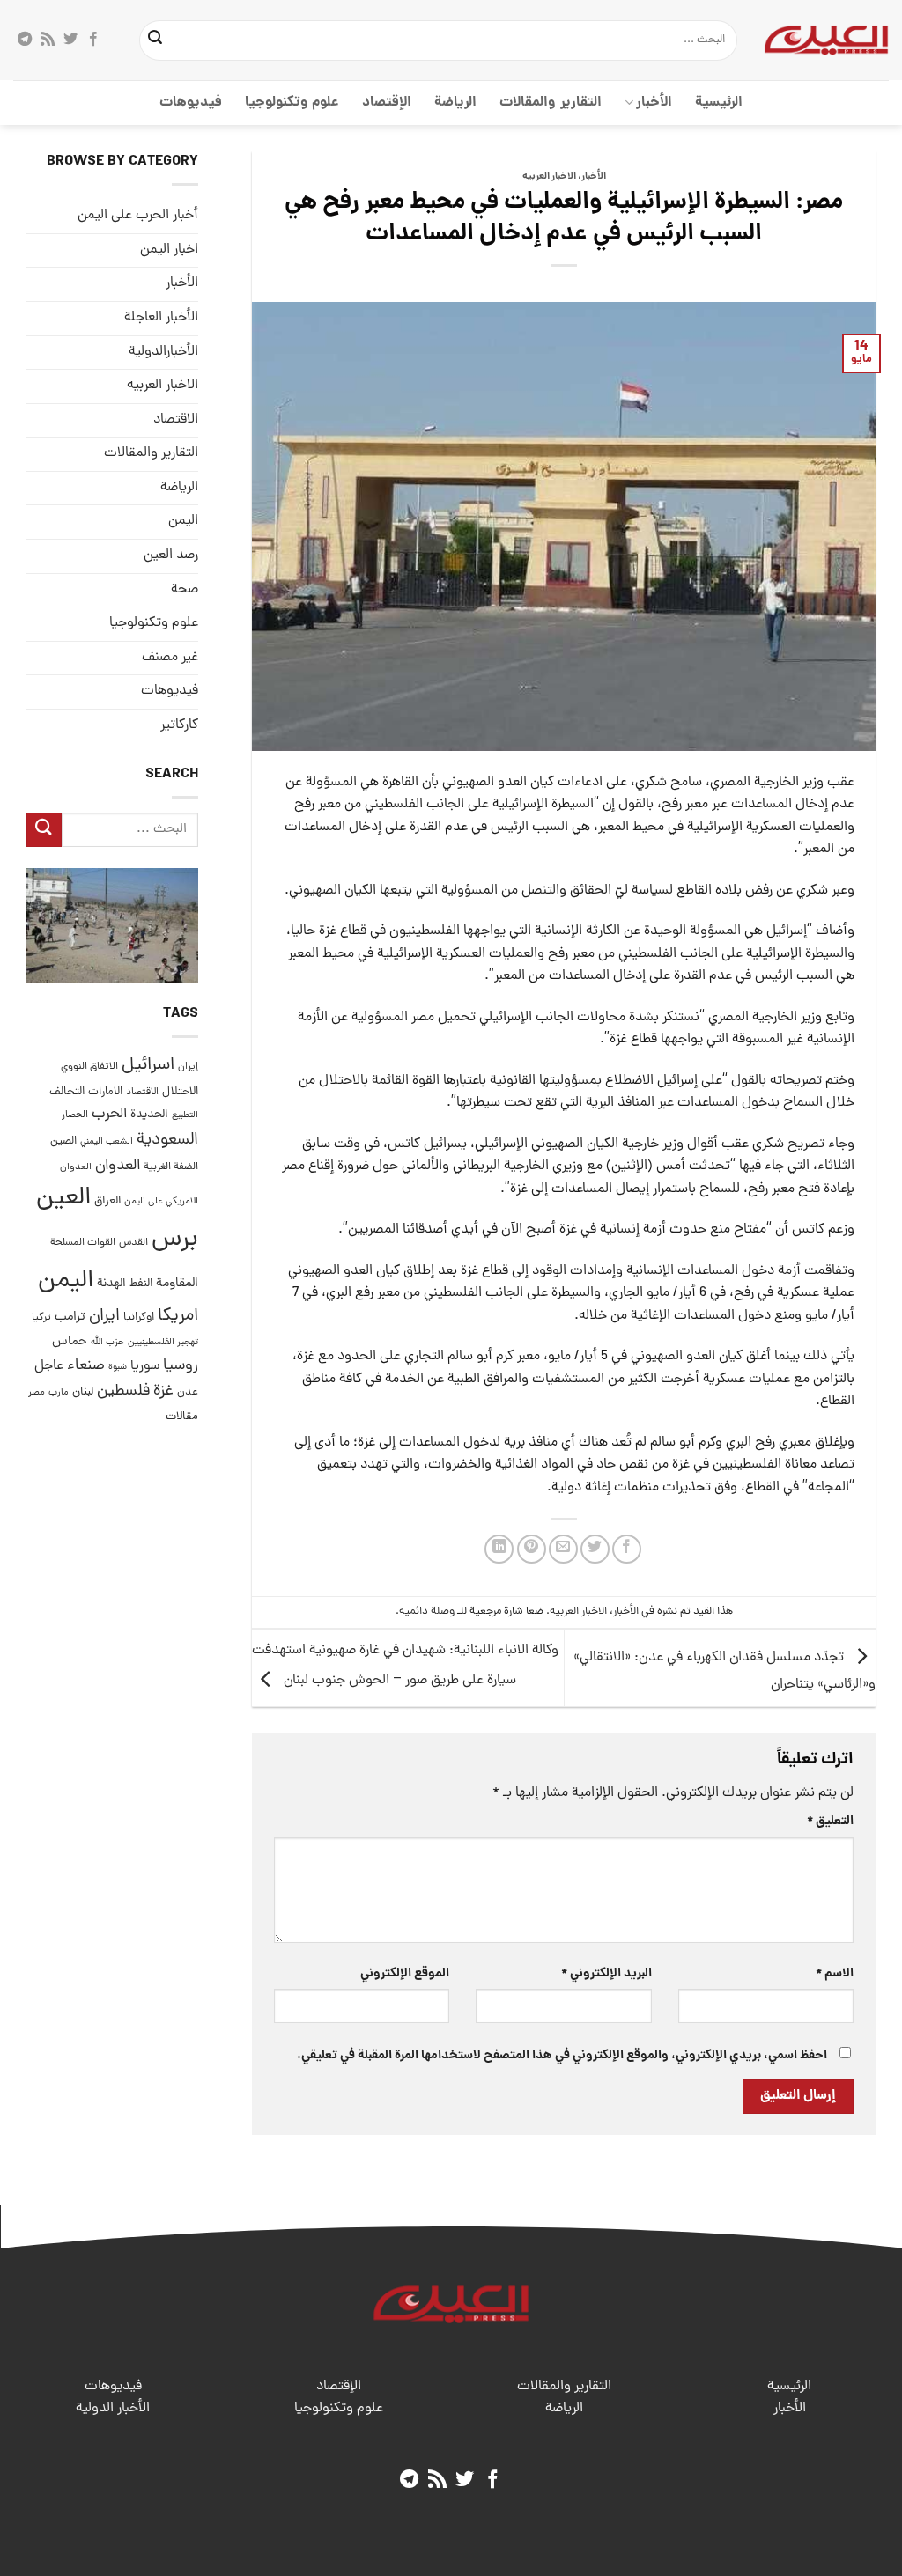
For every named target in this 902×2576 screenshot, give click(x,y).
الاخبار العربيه (549, 177)
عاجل (49, 1366)
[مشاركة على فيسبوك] (627, 1549)
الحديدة (149, 1115)
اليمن (66, 1281)
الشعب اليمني (107, 1142)
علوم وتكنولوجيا (292, 103)
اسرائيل (148, 1066)
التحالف (67, 1092)
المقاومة (177, 1284)
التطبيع (185, 1115)
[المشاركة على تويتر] (595, 1549)
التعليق (830, 1822)
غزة (163, 1391)
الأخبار (654, 103)
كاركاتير (179, 725)
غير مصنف (170, 658)
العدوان (118, 1166)
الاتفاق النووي (89, 1067)
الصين (63, 1141)
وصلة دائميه (427, 1612)
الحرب (109, 1115)
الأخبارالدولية (163, 352)
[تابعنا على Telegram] (25, 40)
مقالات (182, 1417)
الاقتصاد (176, 420)
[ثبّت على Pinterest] (532, 1549)
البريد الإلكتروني (606, 1974)
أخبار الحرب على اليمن (138, 216)
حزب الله (107, 1343)
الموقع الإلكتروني (405, 1974)
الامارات (105, 1092)
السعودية (167, 1141)
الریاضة (455, 103)
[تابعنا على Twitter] (70, 40)
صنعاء (86, 1366)
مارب (59, 1393)
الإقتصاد (387, 103)
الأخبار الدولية (113, 2409)
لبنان (83, 1392)
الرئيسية (719, 103)
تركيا (41, 1317)
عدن (188, 1392)
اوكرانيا (139, 1317)
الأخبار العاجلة (161, 318)
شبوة (118, 1367)
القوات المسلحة (83, 1243)
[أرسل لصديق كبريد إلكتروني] (563, 1549)
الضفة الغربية (171, 1167)
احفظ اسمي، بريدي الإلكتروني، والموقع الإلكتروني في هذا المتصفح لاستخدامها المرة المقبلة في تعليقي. (562, 2056)
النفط (141, 1284)
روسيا (181, 1366)
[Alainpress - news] (826, 40)
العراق (107, 1201)
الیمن (183, 521)
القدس (133, 1243)
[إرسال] (155, 40)
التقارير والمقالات (550, 103)
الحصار (75, 1115)
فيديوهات (191, 103)
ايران (104, 1317)
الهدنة (111, 1284)
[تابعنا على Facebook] (93, 40)
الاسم (835, 1974)
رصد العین (171, 556)
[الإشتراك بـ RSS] (48, 40)
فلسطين (123, 1391)
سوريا (145, 1367)
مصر (37, 1392)
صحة (185, 590)
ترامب (70, 1317)
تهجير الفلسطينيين (163, 1343)
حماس (70, 1342)
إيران (188, 1067)
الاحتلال (180, 1092)
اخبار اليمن (169, 250)
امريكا (178, 1317)
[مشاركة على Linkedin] (499, 1549)
